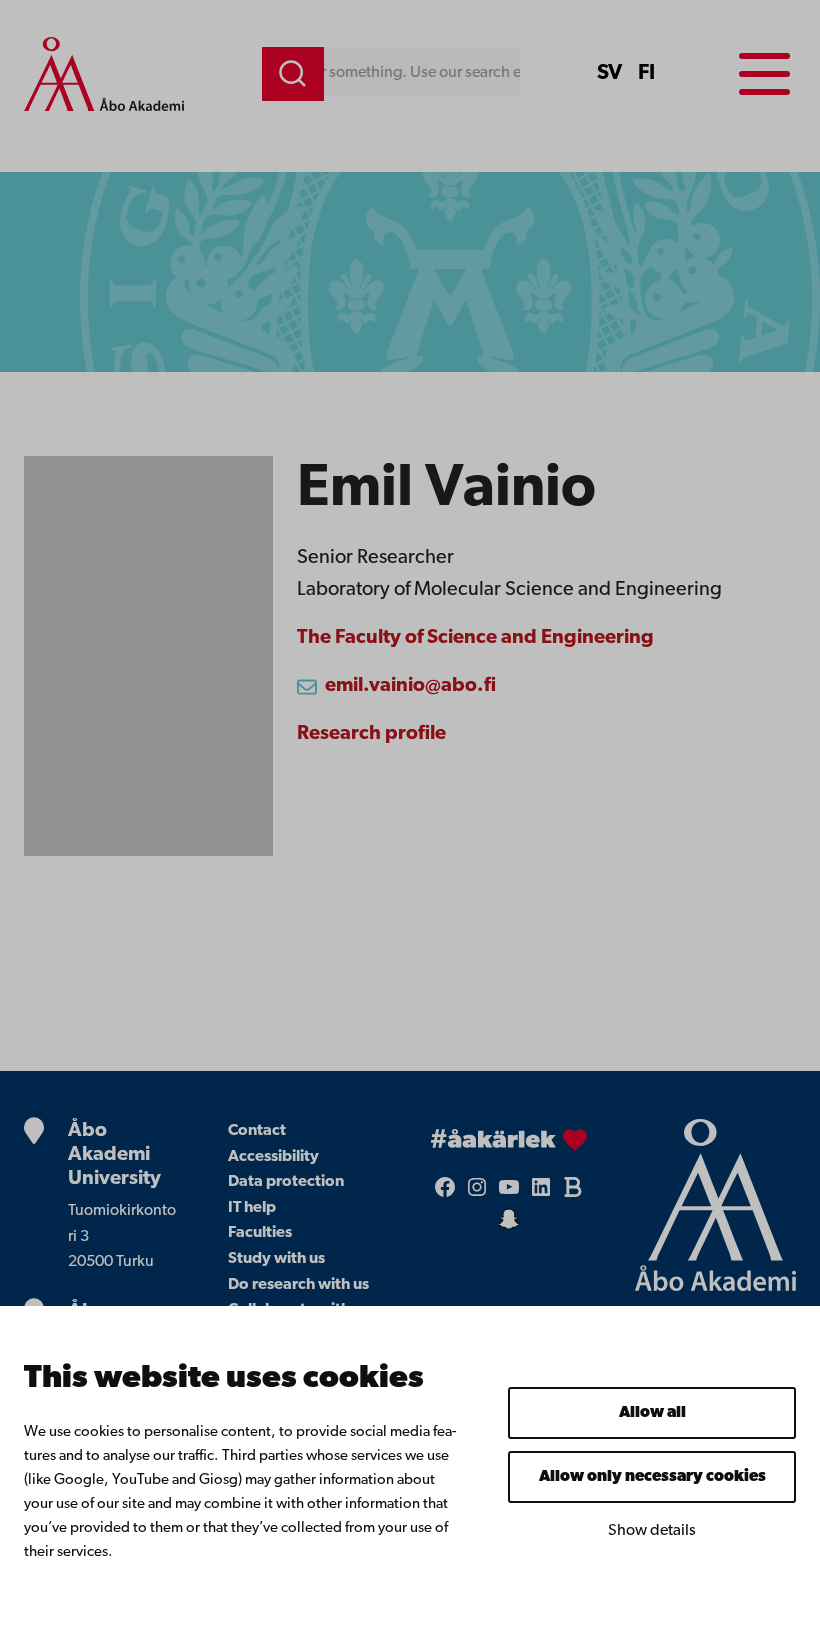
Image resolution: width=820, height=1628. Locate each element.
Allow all (652, 1413)
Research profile (371, 734)
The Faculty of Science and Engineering (475, 638)
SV (609, 73)
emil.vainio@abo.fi (410, 686)
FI (646, 73)
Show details (652, 1531)
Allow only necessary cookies (652, 1477)
